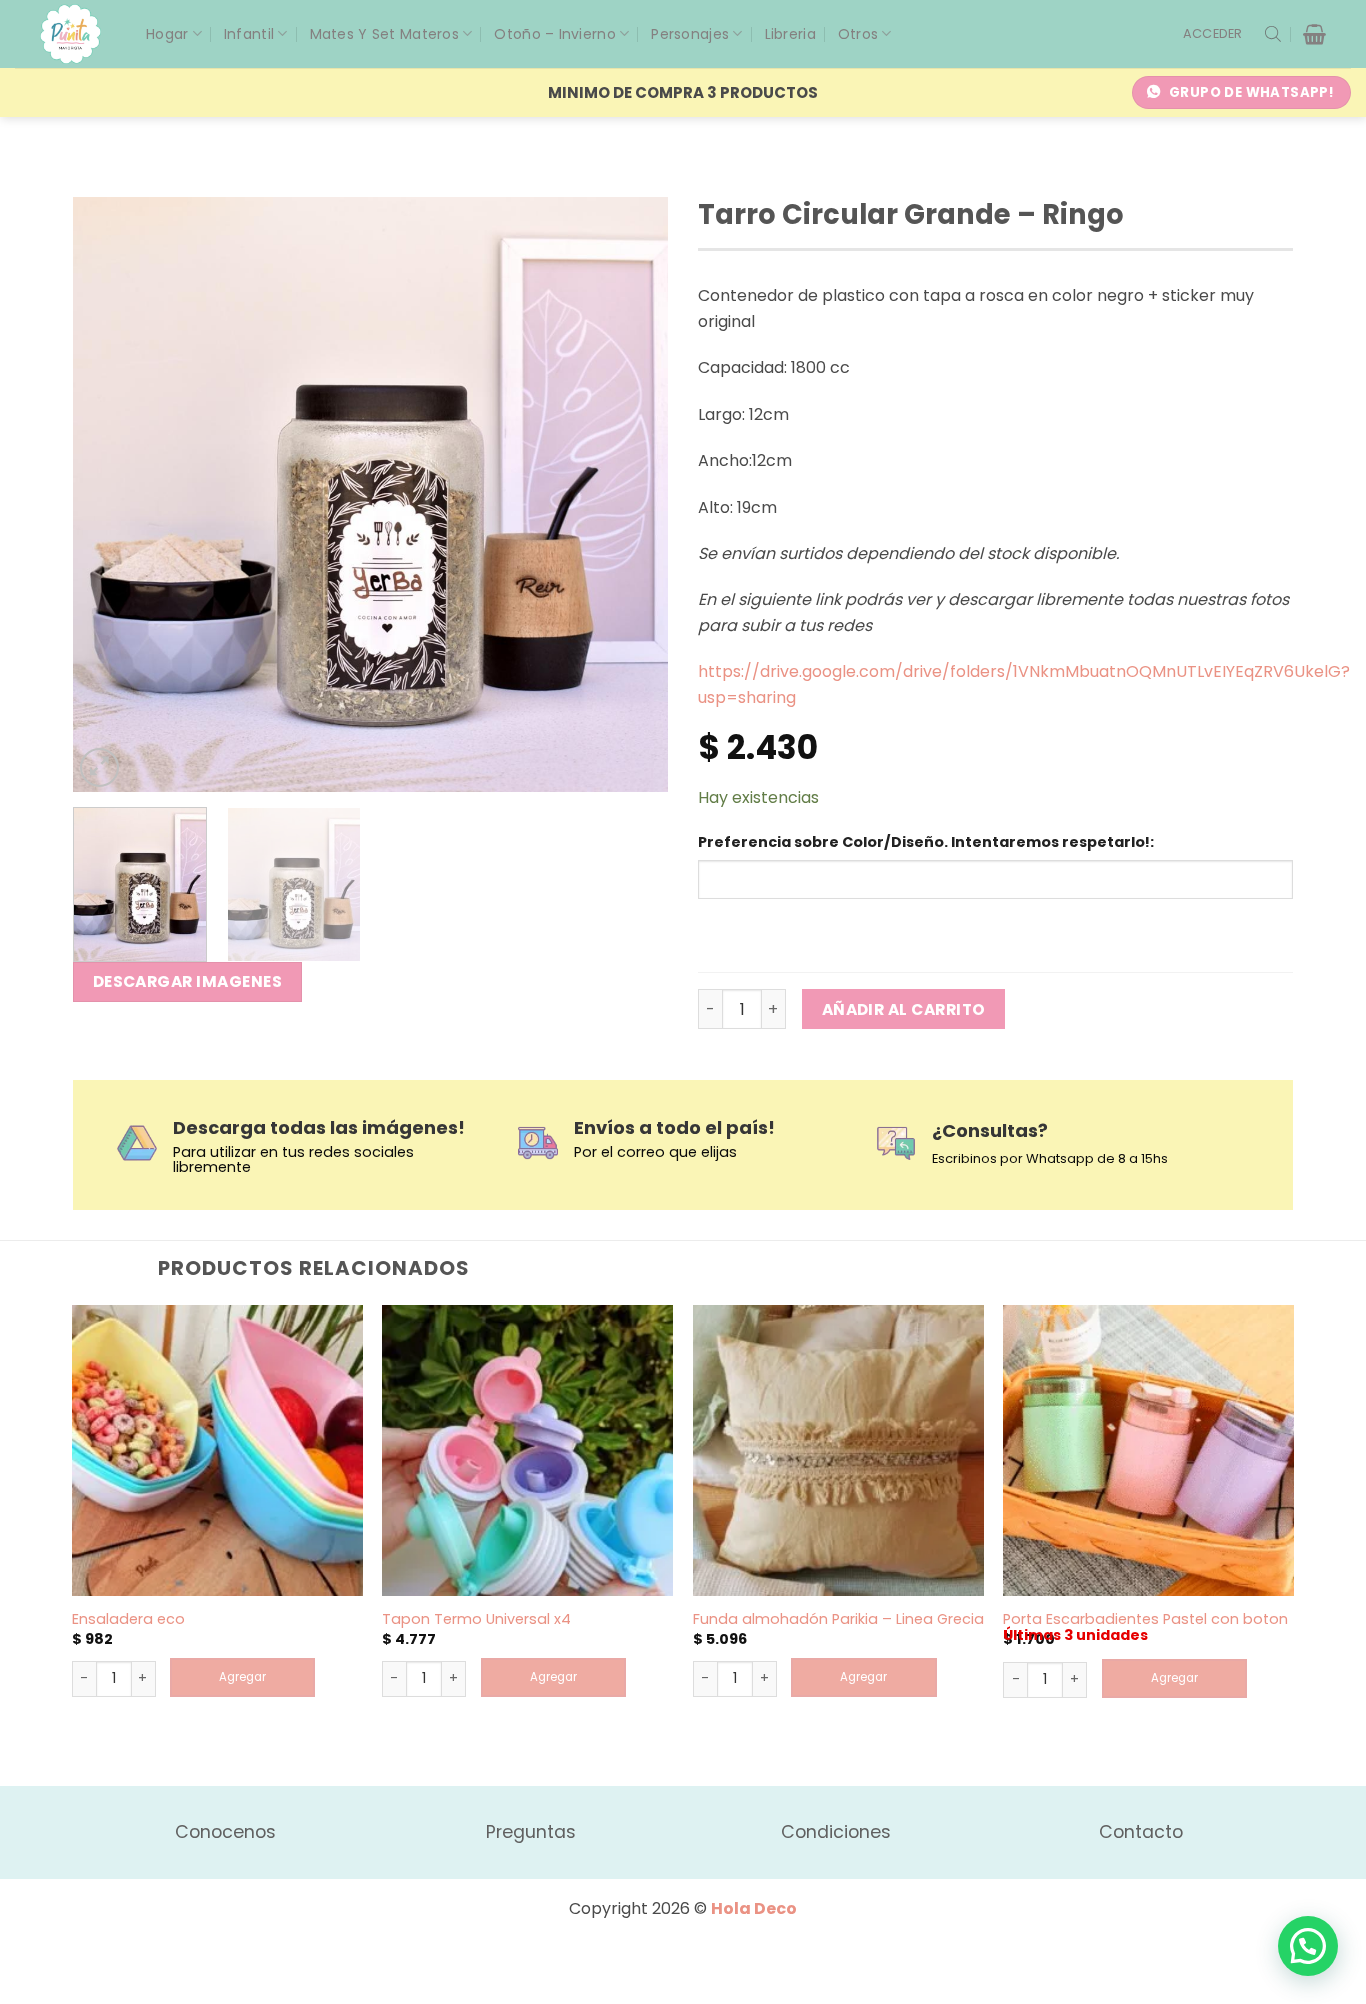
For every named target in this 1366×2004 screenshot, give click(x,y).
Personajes (690, 34)
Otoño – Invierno (554, 34)
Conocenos (225, 1832)
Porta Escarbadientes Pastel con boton (1145, 1619)
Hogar (167, 34)
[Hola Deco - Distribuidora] (78, 34)
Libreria (790, 34)
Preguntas (531, 1832)
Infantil (249, 34)
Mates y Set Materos (384, 34)
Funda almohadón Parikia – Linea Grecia (838, 1619)
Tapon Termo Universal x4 (476, 1619)
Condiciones (836, 1832)
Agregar (242, 1677)
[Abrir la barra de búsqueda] (1273, 34)
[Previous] (110, 494)
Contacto (1141, 1832)
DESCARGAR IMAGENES (187, 981)
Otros (858, 34)
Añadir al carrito (904, 1009)
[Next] (631, 494)
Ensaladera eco (128, 1619)
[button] (1213, 34)
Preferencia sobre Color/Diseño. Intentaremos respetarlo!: (926, 842)
